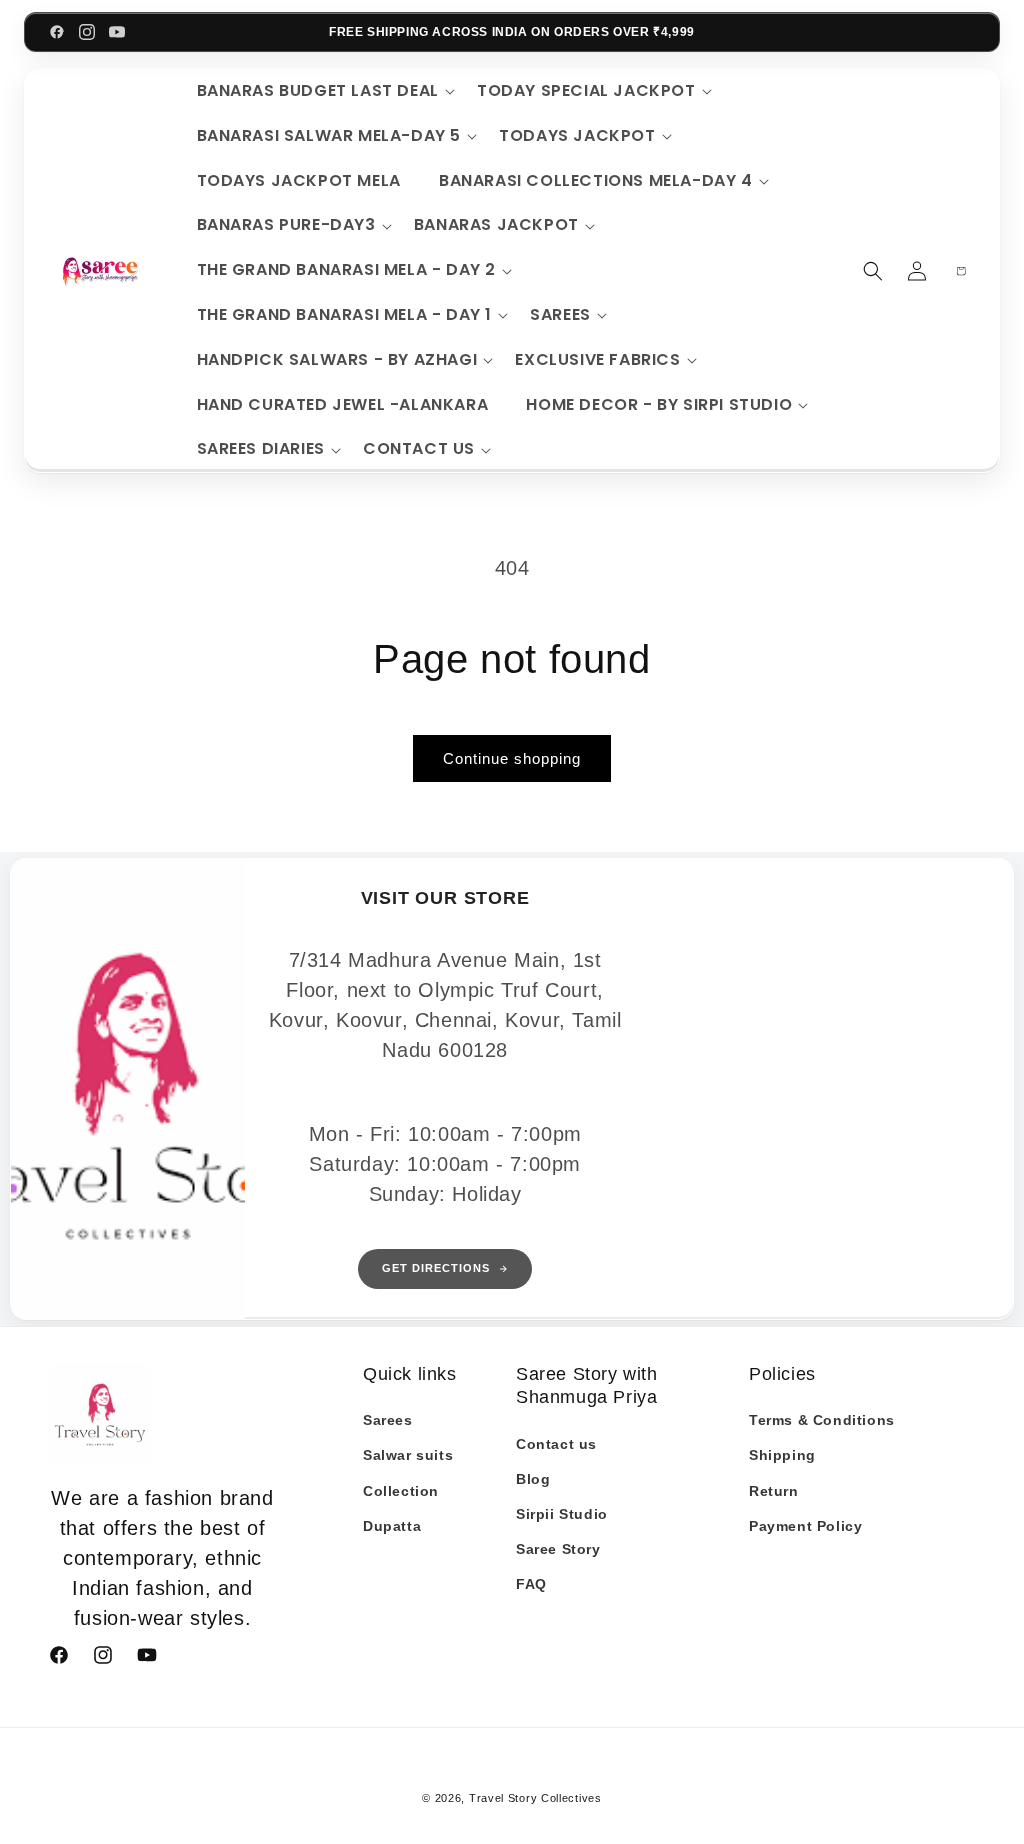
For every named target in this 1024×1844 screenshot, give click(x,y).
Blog (533, 1479)
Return (774, 1491)
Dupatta (392, 1526)
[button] (323, 91)
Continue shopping (512, 758)
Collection (401, 1491)
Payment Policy (805, 1526)
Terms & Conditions (822, 1420)
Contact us (556, 1444)
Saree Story (558, 1549)
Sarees (388, 1420)
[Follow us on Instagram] (87, 32)
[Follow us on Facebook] (57, 32)
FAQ (531, 1584)
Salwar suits (408, 1455)
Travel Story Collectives (535, 1798)
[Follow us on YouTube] (117, 32)
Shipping (782, 1455)
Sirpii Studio (562, 1514)
